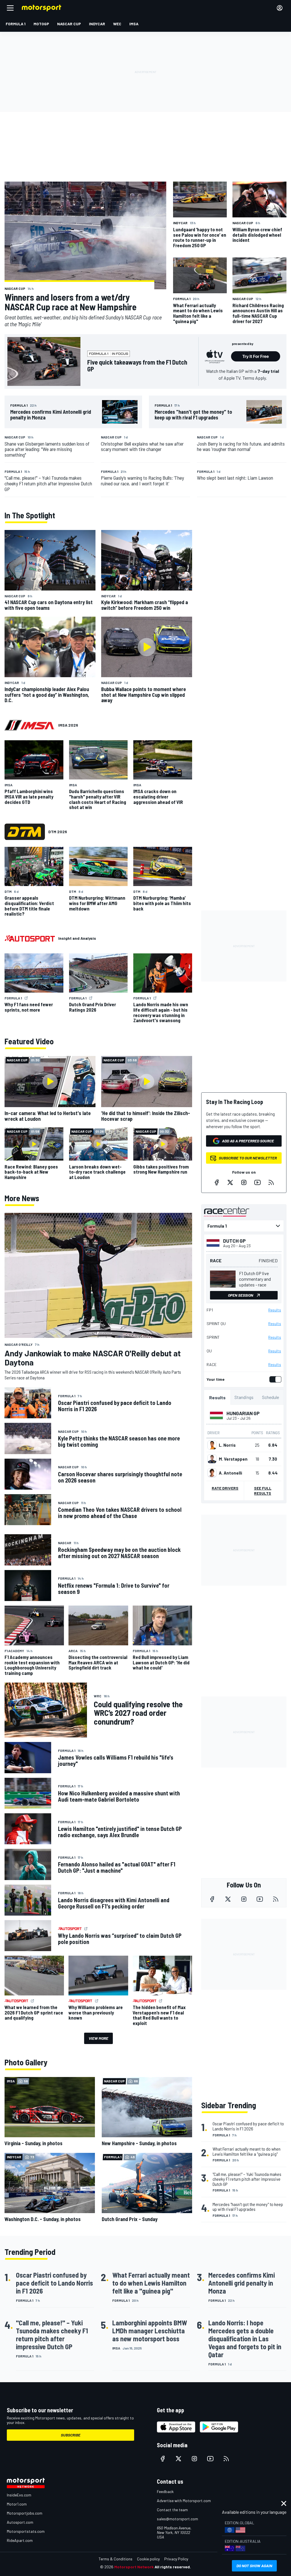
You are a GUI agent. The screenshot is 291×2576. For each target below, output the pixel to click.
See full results (263, 1491)
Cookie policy (148, 2559)
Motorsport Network (134, 2567)
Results (275, 1310)
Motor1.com (17, 2504)
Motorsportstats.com (26, 2531)
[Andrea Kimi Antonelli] (212, 1473)
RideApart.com (20, 2540)
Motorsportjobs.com (25, 2513)
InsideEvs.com (19, 2495)
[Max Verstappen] (212, 1459)
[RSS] (271, 1182)
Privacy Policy (176, 2559)
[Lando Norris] (212, 1445)
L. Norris (227, 1445)
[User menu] (280, 8)
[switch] (274, 1379)
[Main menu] (10, 8)
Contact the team (172, 2510)
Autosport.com (20, 2522)
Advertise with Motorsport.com (184, 2501)
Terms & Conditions (116, 2559)
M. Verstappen (233, 1459)
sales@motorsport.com (177, 2519)
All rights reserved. (173, 2567)
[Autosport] (30, 938)
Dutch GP (234, 1241)
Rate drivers (225, 1488)
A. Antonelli (230, 1473)
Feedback (165, 2491)
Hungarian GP (243, 1413)
